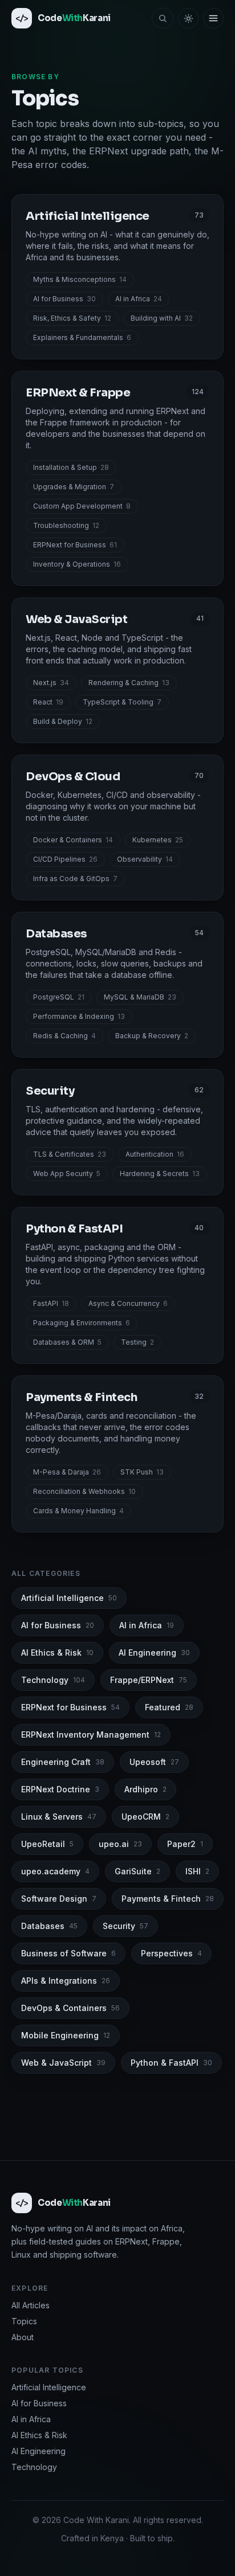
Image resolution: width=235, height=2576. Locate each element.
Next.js (51, 683)
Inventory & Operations (77, 564)
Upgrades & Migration (74, 487)
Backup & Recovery (152, 1036)
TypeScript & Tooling (122, 702)
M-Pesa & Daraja (67, 1472)
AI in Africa (139, 299)
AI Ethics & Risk (39, 2435)
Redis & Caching (64, 1036)
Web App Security (67, 1174)
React (48, 702)
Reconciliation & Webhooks (84, 1491)
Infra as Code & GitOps (75, 879)
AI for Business (64, 299)
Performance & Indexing (79, 1016)
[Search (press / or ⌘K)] (163, 18)
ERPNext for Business (75, 545)
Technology (34, 2467)
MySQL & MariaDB (140, 997)
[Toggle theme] (188, 18)
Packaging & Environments (82, 1323)
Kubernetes (158, 840)
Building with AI (162, 318)
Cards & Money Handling (78, 1511)
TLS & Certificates (70, 1154)
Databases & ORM (67, 1342)
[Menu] (213, 18)
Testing (137, 1342)
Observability (145, 859)
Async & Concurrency (128, 1303)
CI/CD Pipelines (65, 859)
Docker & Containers (73, 840)
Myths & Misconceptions (80, 279)
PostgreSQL (59, 997)
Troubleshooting (66, 525)
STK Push (142, 1472)
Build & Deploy (63, 721)
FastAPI (51, 1303)
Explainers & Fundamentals (82, 337)
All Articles (31, 2305)
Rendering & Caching (129, 683)
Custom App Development (82, 506)
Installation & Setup (71, 467)
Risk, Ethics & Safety (72, 318)
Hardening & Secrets (160, 1174)
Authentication (155, 1154)
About (23, 2337)
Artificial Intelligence (49, 2387)
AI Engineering (39, 2451)
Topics (24, 2321)
